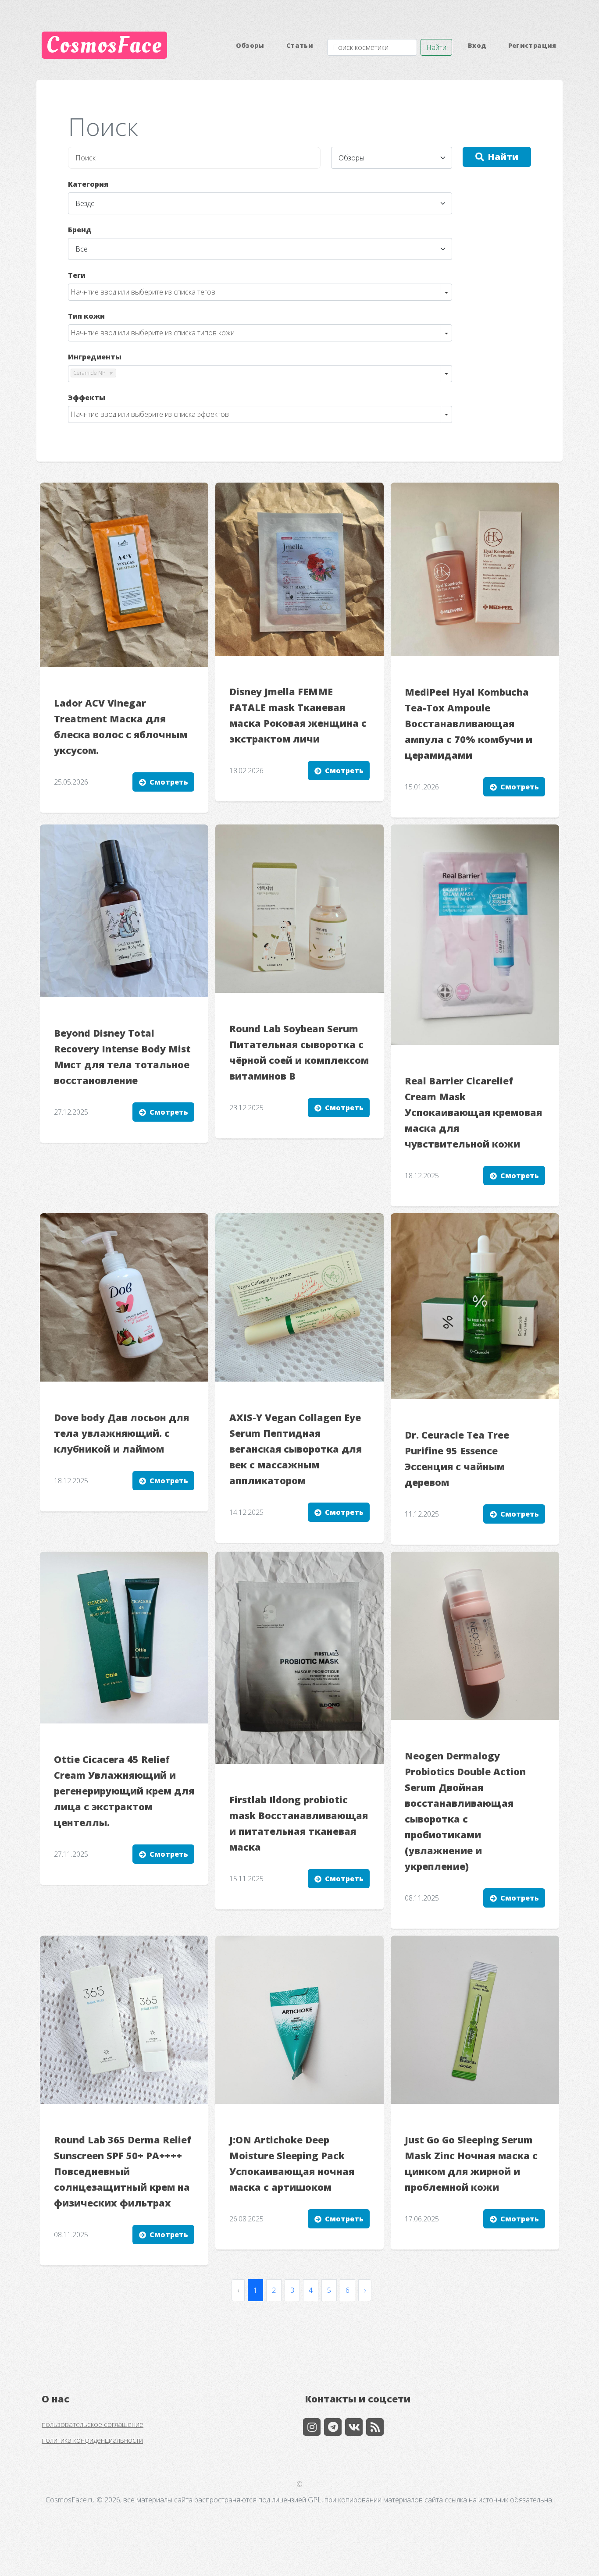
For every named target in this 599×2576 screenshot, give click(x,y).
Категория (88, 184)
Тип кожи (86, 316)
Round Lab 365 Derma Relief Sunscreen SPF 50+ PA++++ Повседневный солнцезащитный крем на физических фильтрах (123, 2171)
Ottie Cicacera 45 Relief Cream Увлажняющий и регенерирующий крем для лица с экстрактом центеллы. (124, 1791)
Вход (477, 45)
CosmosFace (104, 45)
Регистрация (532, 45)
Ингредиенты (95, 357)
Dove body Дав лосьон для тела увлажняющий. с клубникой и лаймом (121, 1433)
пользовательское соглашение (93, 2424)
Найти (436, 47)
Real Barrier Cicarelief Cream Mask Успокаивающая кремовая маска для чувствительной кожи (473, 1112)
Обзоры (250, 45)
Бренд (80, 230)
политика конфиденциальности (92, 2440)
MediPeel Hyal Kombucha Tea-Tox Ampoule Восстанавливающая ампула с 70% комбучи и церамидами (469, 723)
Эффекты (87, 398)
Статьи (300, 45)
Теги (77, 275)
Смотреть (169, 782)
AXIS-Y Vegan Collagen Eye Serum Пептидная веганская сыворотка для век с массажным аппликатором (296, 1449)
